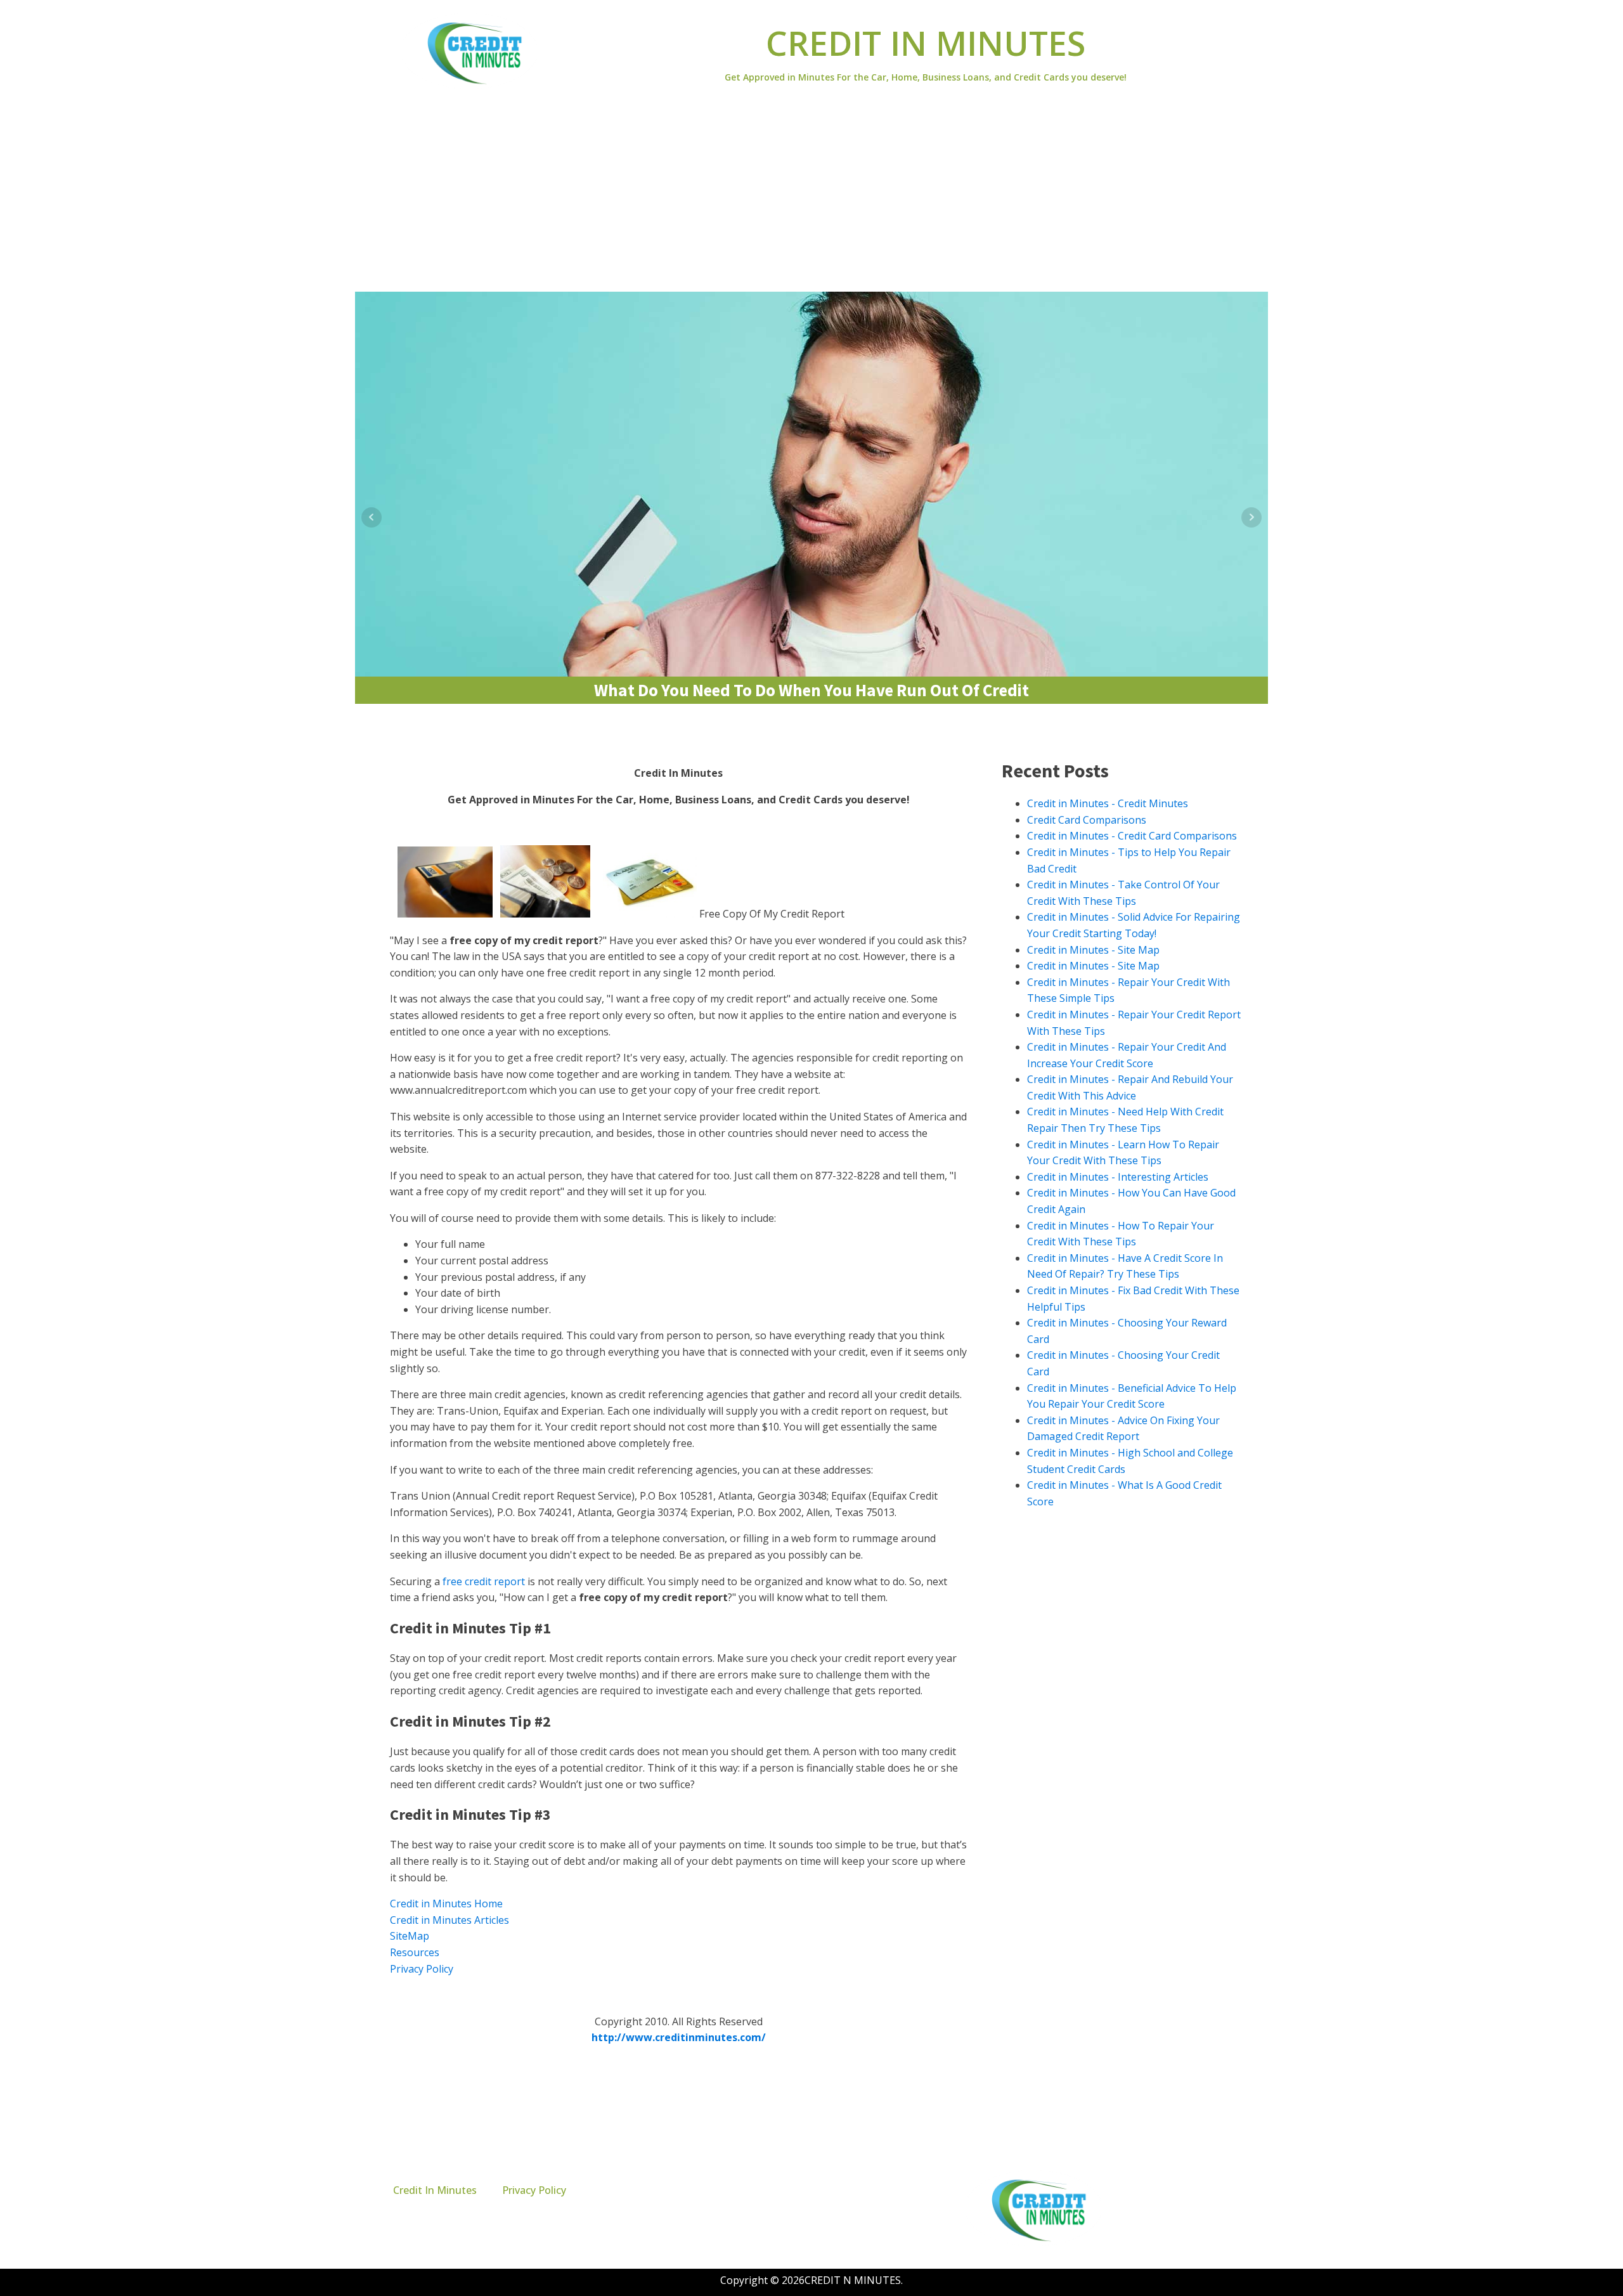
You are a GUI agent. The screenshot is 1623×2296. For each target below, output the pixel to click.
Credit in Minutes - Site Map (1093, 950)
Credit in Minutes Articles (449, 1920)
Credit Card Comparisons (1087, 820)
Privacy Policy (422, 1969)
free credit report (484, 1581)
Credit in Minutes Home (446, 1904)
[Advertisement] (811, 197)
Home (589, 1996)
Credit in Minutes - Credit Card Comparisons (1132, 836)
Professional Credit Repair (766, 827)
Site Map (763, 1996)
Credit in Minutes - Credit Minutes (1108, 803)
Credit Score (671, 827)
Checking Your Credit (486, 827)
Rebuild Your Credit (874, 827)
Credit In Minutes (435, 2190)
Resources (415, 1952)
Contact (638, 1996)
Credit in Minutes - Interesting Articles (1118, 1177)
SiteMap (410, 1936)
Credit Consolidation (586, 827)
